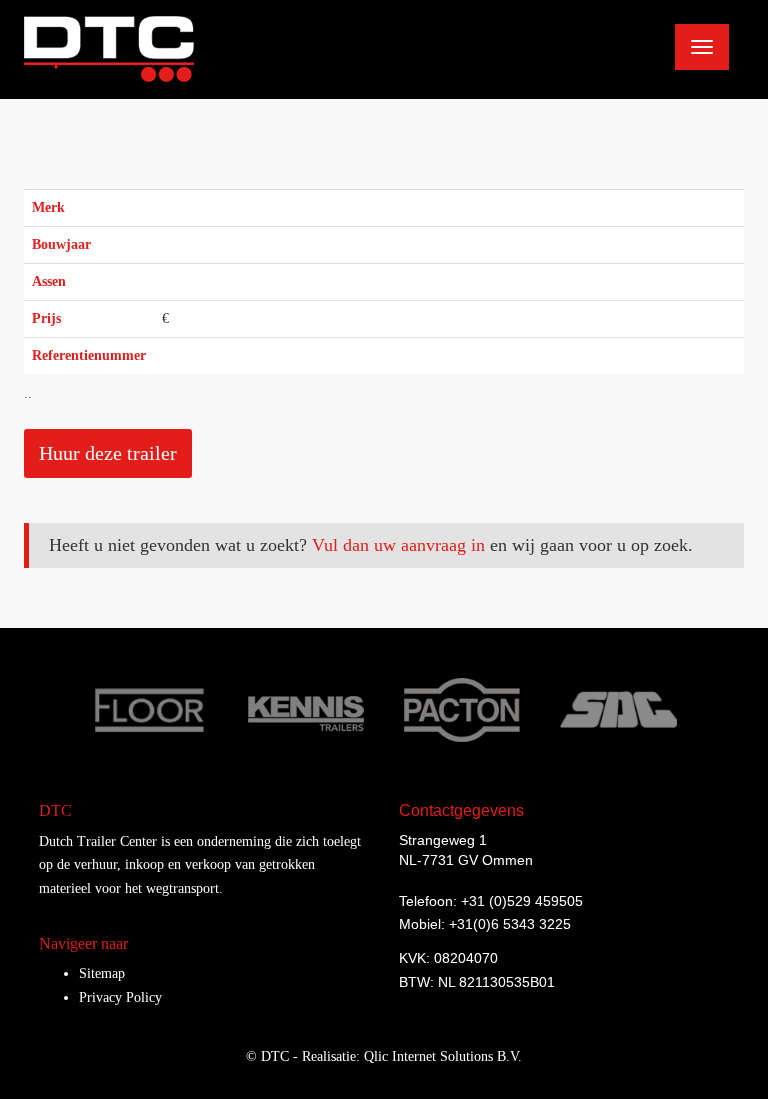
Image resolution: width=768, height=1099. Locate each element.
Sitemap (102, 973)
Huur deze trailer (108, 453)
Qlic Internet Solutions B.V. (443, 1056)
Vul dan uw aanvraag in (398, 545)
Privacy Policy (120, 997)
